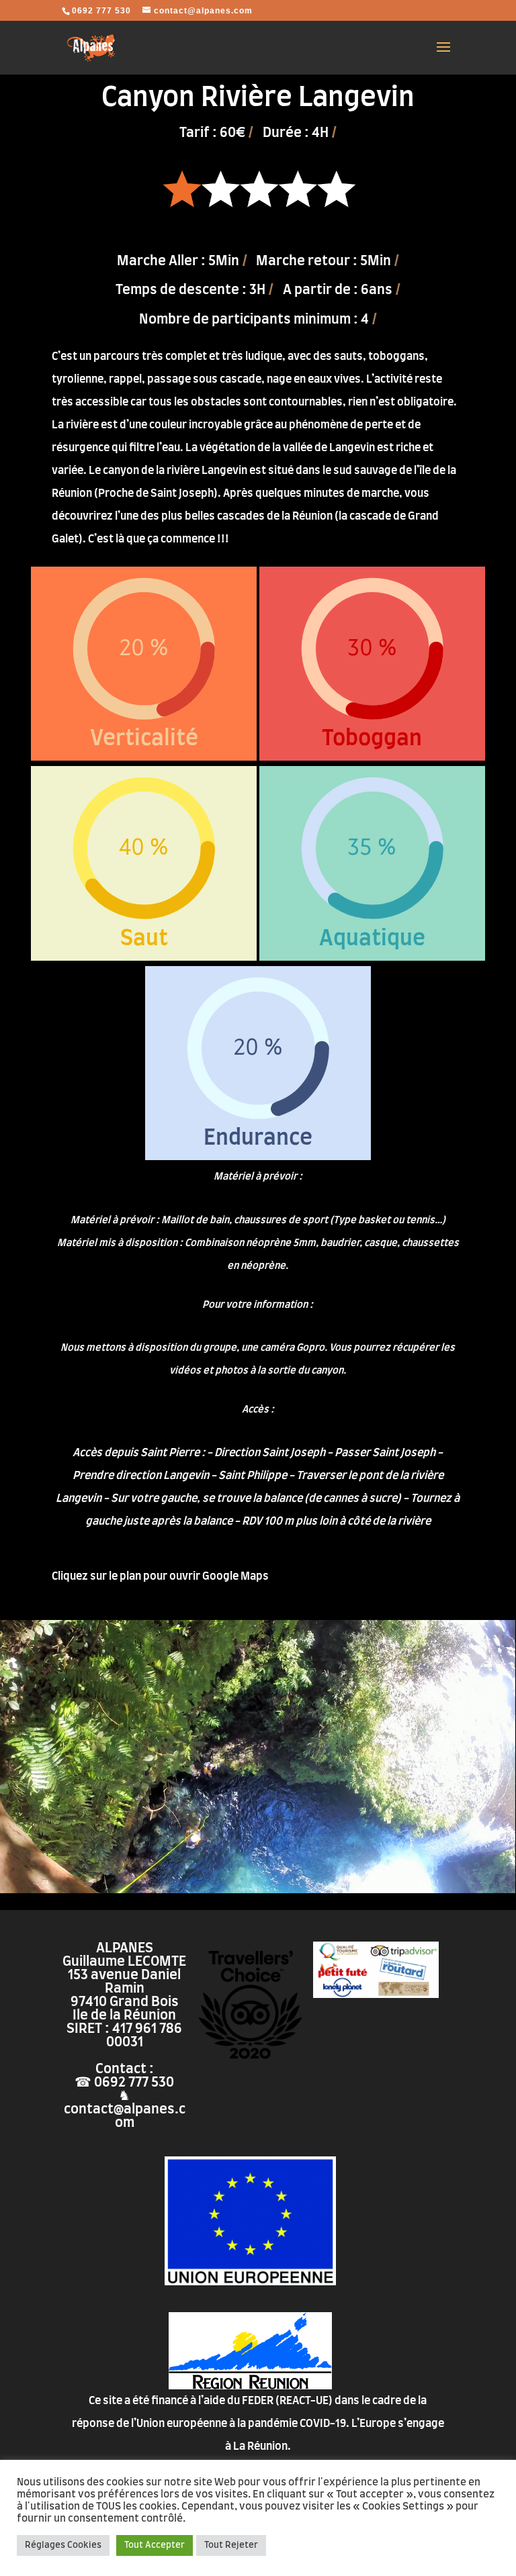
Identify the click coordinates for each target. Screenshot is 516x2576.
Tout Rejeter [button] (231, 2545)
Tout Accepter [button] (155, 2545)
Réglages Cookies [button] (63, 2545)
